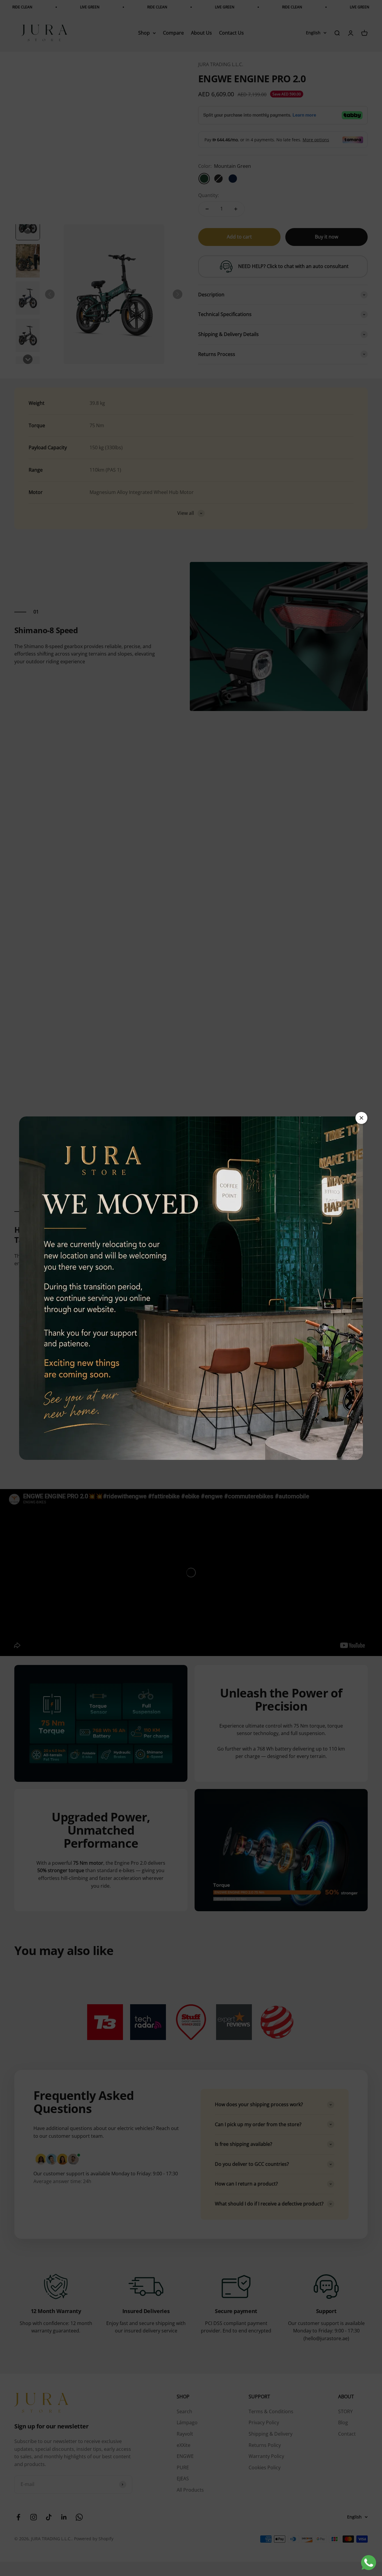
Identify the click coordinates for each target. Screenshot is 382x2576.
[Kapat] (361, 1118)
